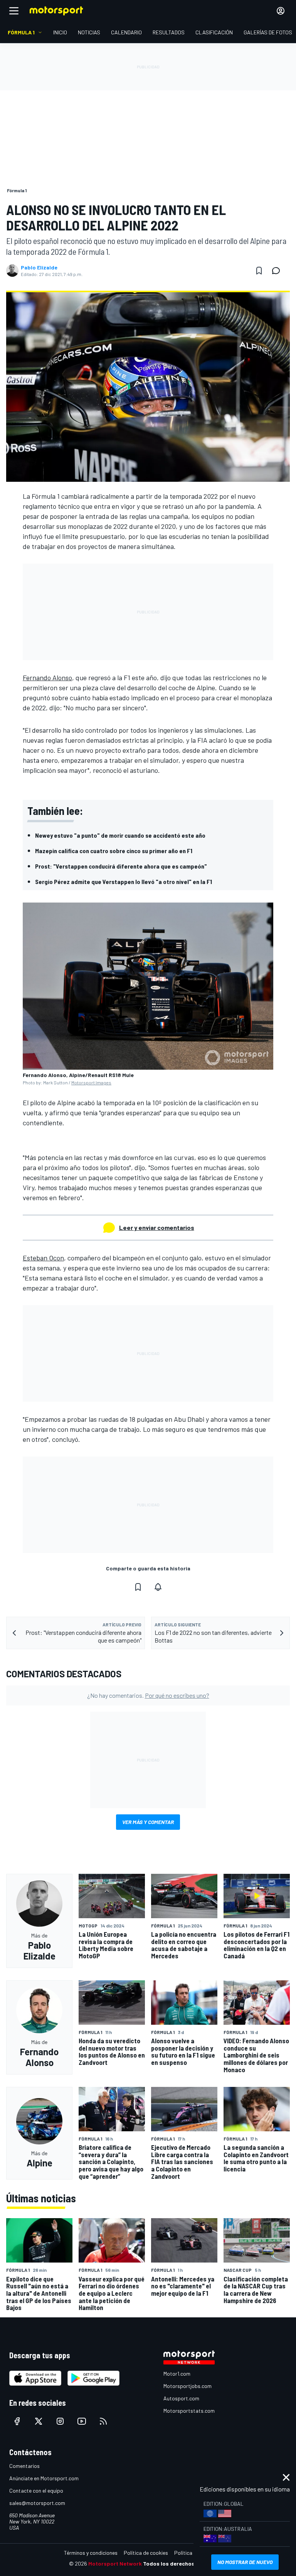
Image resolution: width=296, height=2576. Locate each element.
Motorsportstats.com (189, 2411)
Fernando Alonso (47, 677)
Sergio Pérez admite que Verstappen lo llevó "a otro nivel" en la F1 (124, 882)
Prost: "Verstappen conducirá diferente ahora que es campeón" (121, 866)
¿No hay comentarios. (148, 1695)
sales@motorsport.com (37, 2503)
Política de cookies (146, 2553)
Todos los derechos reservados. (185, 2563)
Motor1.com (177, 2374)
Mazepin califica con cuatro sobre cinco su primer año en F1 (114, 851)
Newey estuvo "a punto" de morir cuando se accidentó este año (120, 835)
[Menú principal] (14, 11)
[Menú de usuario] (281, 11)
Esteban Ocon (43, 1258)
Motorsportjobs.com (188, 2386)
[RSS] (103, 2421)
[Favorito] (259, 271)
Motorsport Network (115, 2563)
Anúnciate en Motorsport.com (44, 2478)
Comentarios (24, 2466)
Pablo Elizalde (39, 268)
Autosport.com (181, 2398)
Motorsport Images (91, 1082)
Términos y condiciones (91, 2553)
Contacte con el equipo (36, 2490)
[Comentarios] (278, 271)
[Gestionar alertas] (158, 1587)
